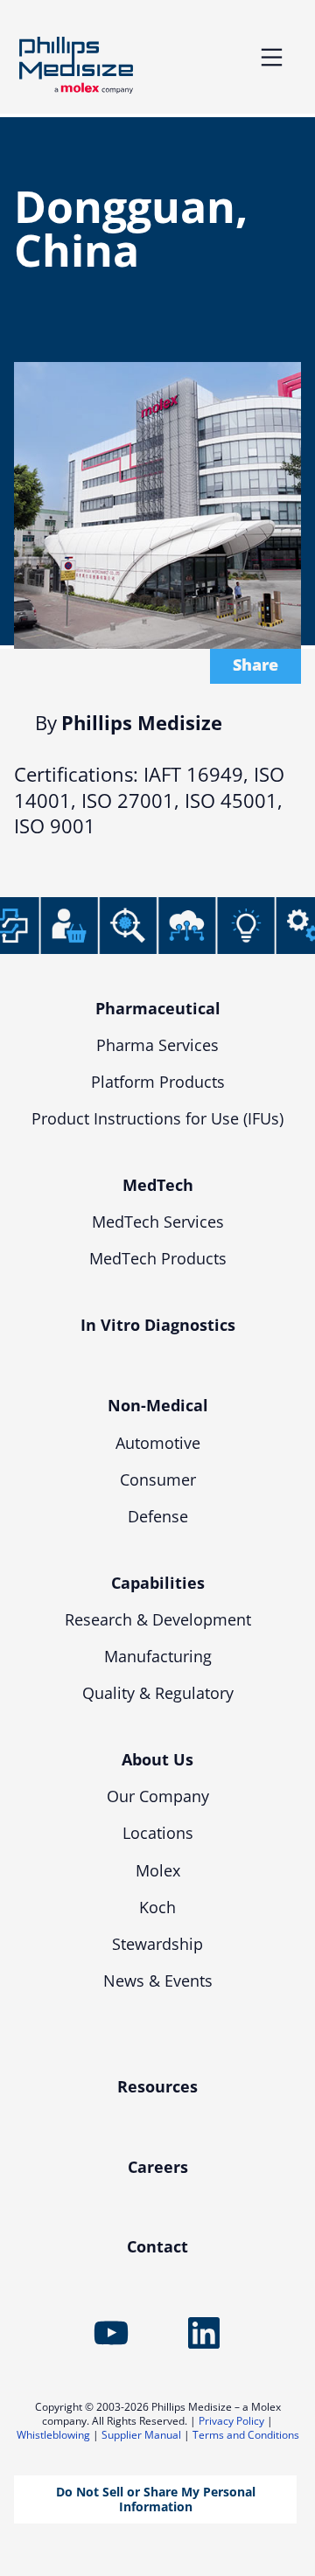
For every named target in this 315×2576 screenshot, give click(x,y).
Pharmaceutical (158, 1008)
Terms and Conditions (246, 2435)
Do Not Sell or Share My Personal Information (156, 2499)
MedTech (158, 1185)
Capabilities (158, 1583)
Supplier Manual (141, 2435)
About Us (157, 1759)
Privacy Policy (231, 2421)
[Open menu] (272, 57)
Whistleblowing (53, 2435)
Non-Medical (158, 1405)
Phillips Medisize (76, 65)
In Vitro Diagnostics (158, 1325)
